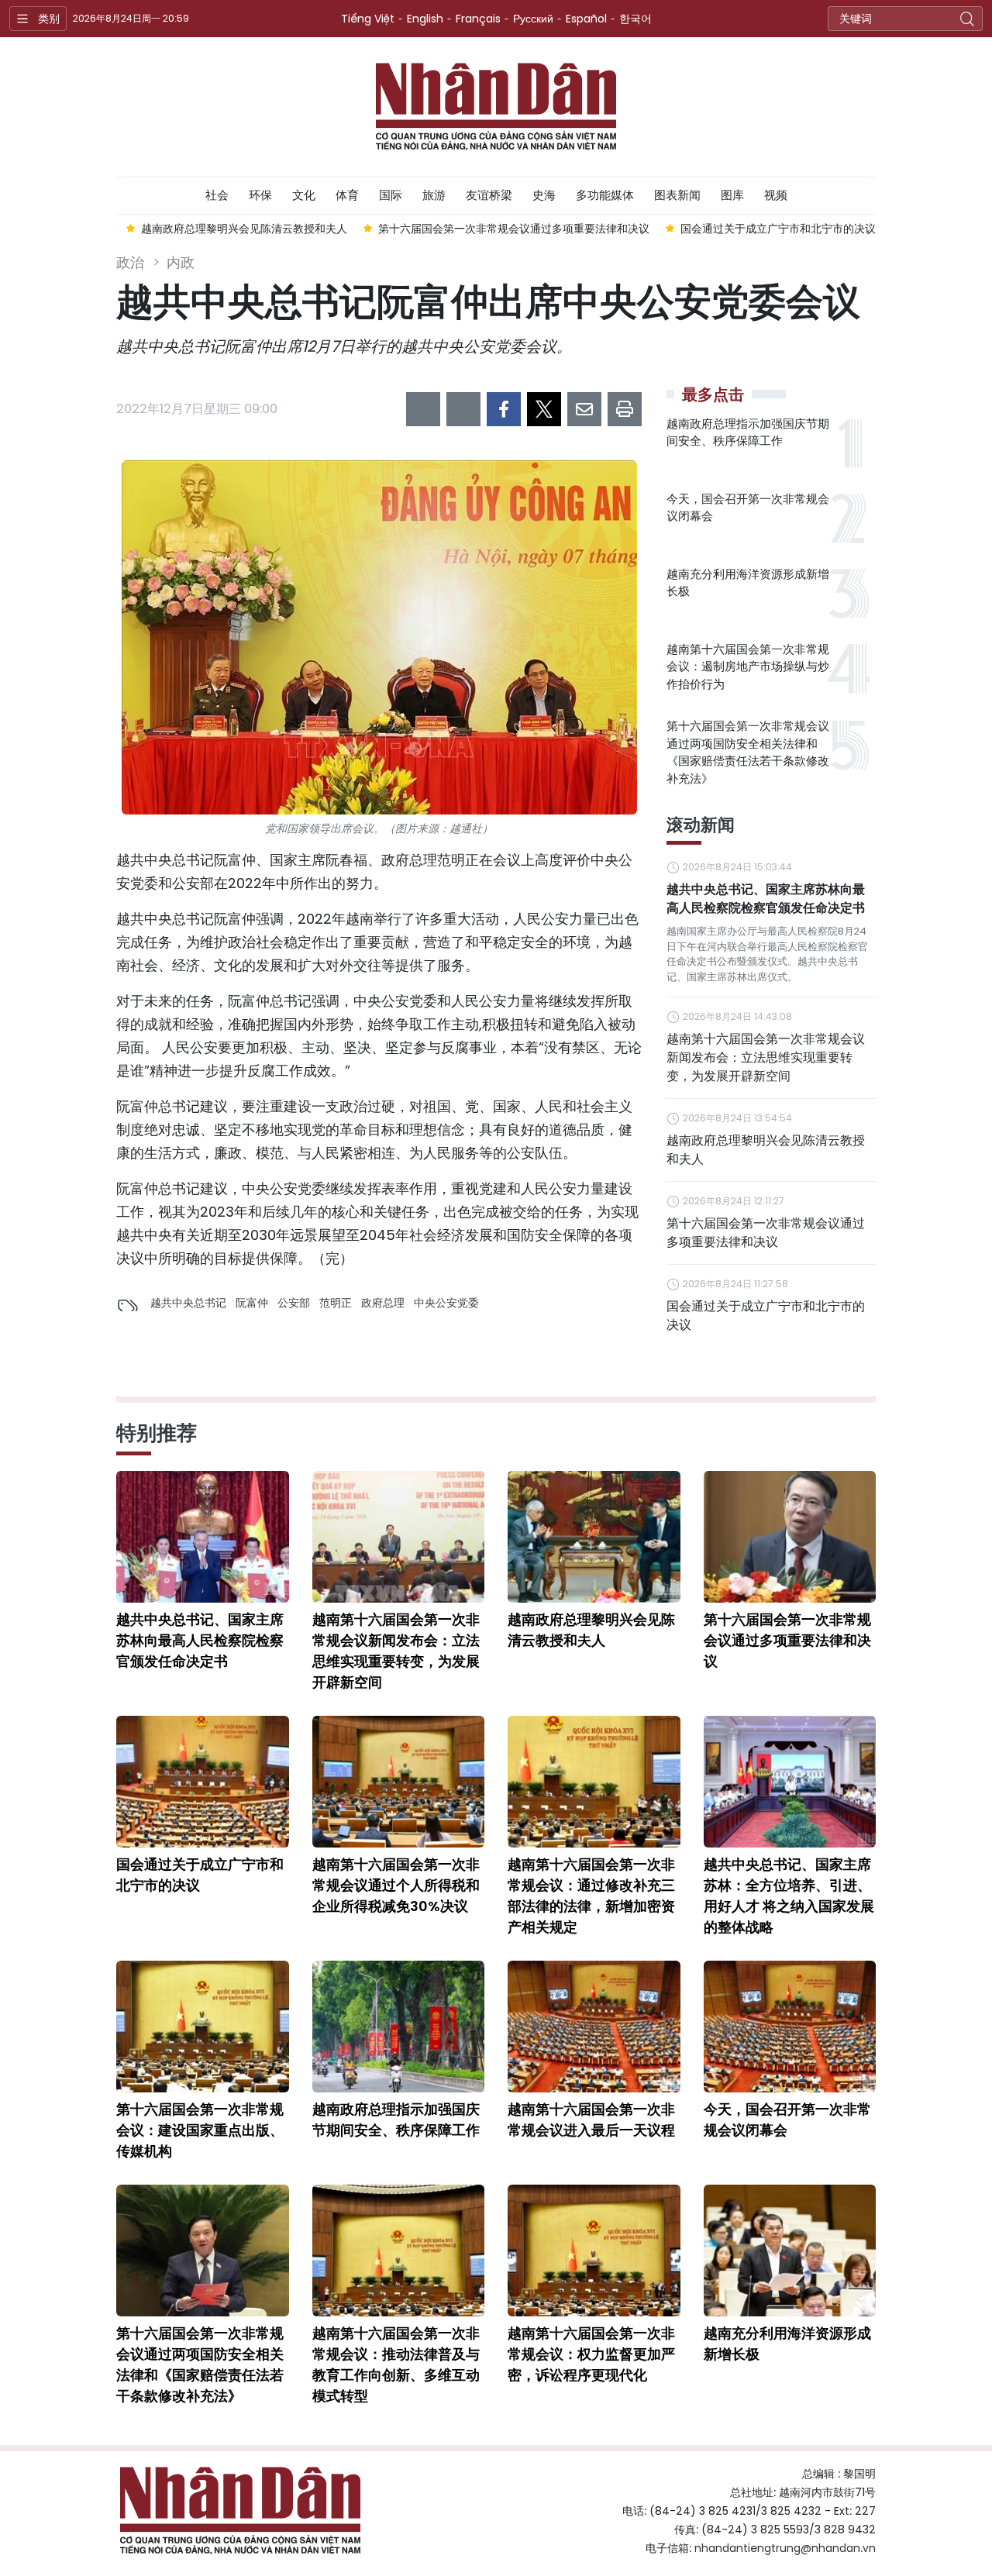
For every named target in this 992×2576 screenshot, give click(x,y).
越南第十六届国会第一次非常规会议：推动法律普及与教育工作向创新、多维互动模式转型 (396, 2364)
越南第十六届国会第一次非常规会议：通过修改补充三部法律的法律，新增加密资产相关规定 (591, 1896)
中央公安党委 (446, 1303)
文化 (304, 195)
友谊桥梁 (489, 195)
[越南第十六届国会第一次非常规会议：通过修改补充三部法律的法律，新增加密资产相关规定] (594, 1782)
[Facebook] (504, 409)
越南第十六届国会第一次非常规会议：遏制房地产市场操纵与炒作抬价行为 (748, 666)
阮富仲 (252, 1303)
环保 (260, 195)
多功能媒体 (605, 195)
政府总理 (383, 1303)
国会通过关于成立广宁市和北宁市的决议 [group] (778, 229)
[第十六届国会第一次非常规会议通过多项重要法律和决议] (790, 1537)
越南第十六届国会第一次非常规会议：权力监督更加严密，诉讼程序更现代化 (591, 2354)
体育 (347, 195)
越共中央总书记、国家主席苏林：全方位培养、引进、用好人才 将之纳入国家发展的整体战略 (789, 1896)
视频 (776, 195)
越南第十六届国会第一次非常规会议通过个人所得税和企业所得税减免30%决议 (396, 1885)
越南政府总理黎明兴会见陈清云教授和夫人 (766, 1150)
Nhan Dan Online (496, 107)
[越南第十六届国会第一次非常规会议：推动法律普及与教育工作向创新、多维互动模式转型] (399, 2251)
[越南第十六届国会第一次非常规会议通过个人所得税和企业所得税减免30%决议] (399, 1782)
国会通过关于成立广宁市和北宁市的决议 (766, 1316)
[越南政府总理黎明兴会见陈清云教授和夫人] (594, 1537)
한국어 (635, 19)
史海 (544, 195)
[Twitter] (544, 409)
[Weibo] (423, 409)
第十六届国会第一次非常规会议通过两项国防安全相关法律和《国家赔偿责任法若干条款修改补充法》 (748, 752)
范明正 (336, 1303)
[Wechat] (463, 409)
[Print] (625, 409)
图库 (732, 195)
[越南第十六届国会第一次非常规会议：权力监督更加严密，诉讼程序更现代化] (594, 2251)
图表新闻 (677, 195)
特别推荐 (157, 1433)
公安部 (294, 1303)
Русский (533, 19)
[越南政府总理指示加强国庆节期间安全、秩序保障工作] (399, 2027)
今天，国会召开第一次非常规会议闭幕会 (748, 508)
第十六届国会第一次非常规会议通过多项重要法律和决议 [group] (514, 229)
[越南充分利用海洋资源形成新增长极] (790, 2251)
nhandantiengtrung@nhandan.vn (785, 2548)
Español (586, 19)
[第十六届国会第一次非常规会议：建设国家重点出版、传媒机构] (203, 2027)
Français (478, 19)
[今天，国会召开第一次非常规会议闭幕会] (790, 2027)
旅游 (434, 195)
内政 (181, 262)
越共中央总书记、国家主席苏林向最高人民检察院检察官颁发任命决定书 (766, 899)
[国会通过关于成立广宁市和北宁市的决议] (203, 1782)
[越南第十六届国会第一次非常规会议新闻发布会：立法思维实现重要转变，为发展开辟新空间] (399, 1537)
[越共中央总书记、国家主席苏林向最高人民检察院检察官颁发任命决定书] (203, 1537)
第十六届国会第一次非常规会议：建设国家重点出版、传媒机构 (200, 2130)
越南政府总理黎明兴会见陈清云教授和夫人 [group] (244, 229)
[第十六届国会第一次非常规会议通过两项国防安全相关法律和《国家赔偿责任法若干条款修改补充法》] (203, 2251)
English (425, 19)
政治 (130, 262)
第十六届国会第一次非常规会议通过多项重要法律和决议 (766, 1233)
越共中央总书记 (188, 1303)
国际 (391, 195)
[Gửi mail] (584, 409)
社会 (217, 195)
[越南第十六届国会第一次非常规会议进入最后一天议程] (594, 2027)
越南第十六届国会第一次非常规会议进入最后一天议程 (591, 2120)
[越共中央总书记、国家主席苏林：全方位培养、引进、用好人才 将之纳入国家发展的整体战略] (790, 1782)
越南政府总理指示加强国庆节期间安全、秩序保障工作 (748, 432)
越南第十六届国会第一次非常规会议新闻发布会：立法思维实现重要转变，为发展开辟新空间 (766, 1057)
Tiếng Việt (368, 19)
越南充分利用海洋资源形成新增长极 (748, 583)
